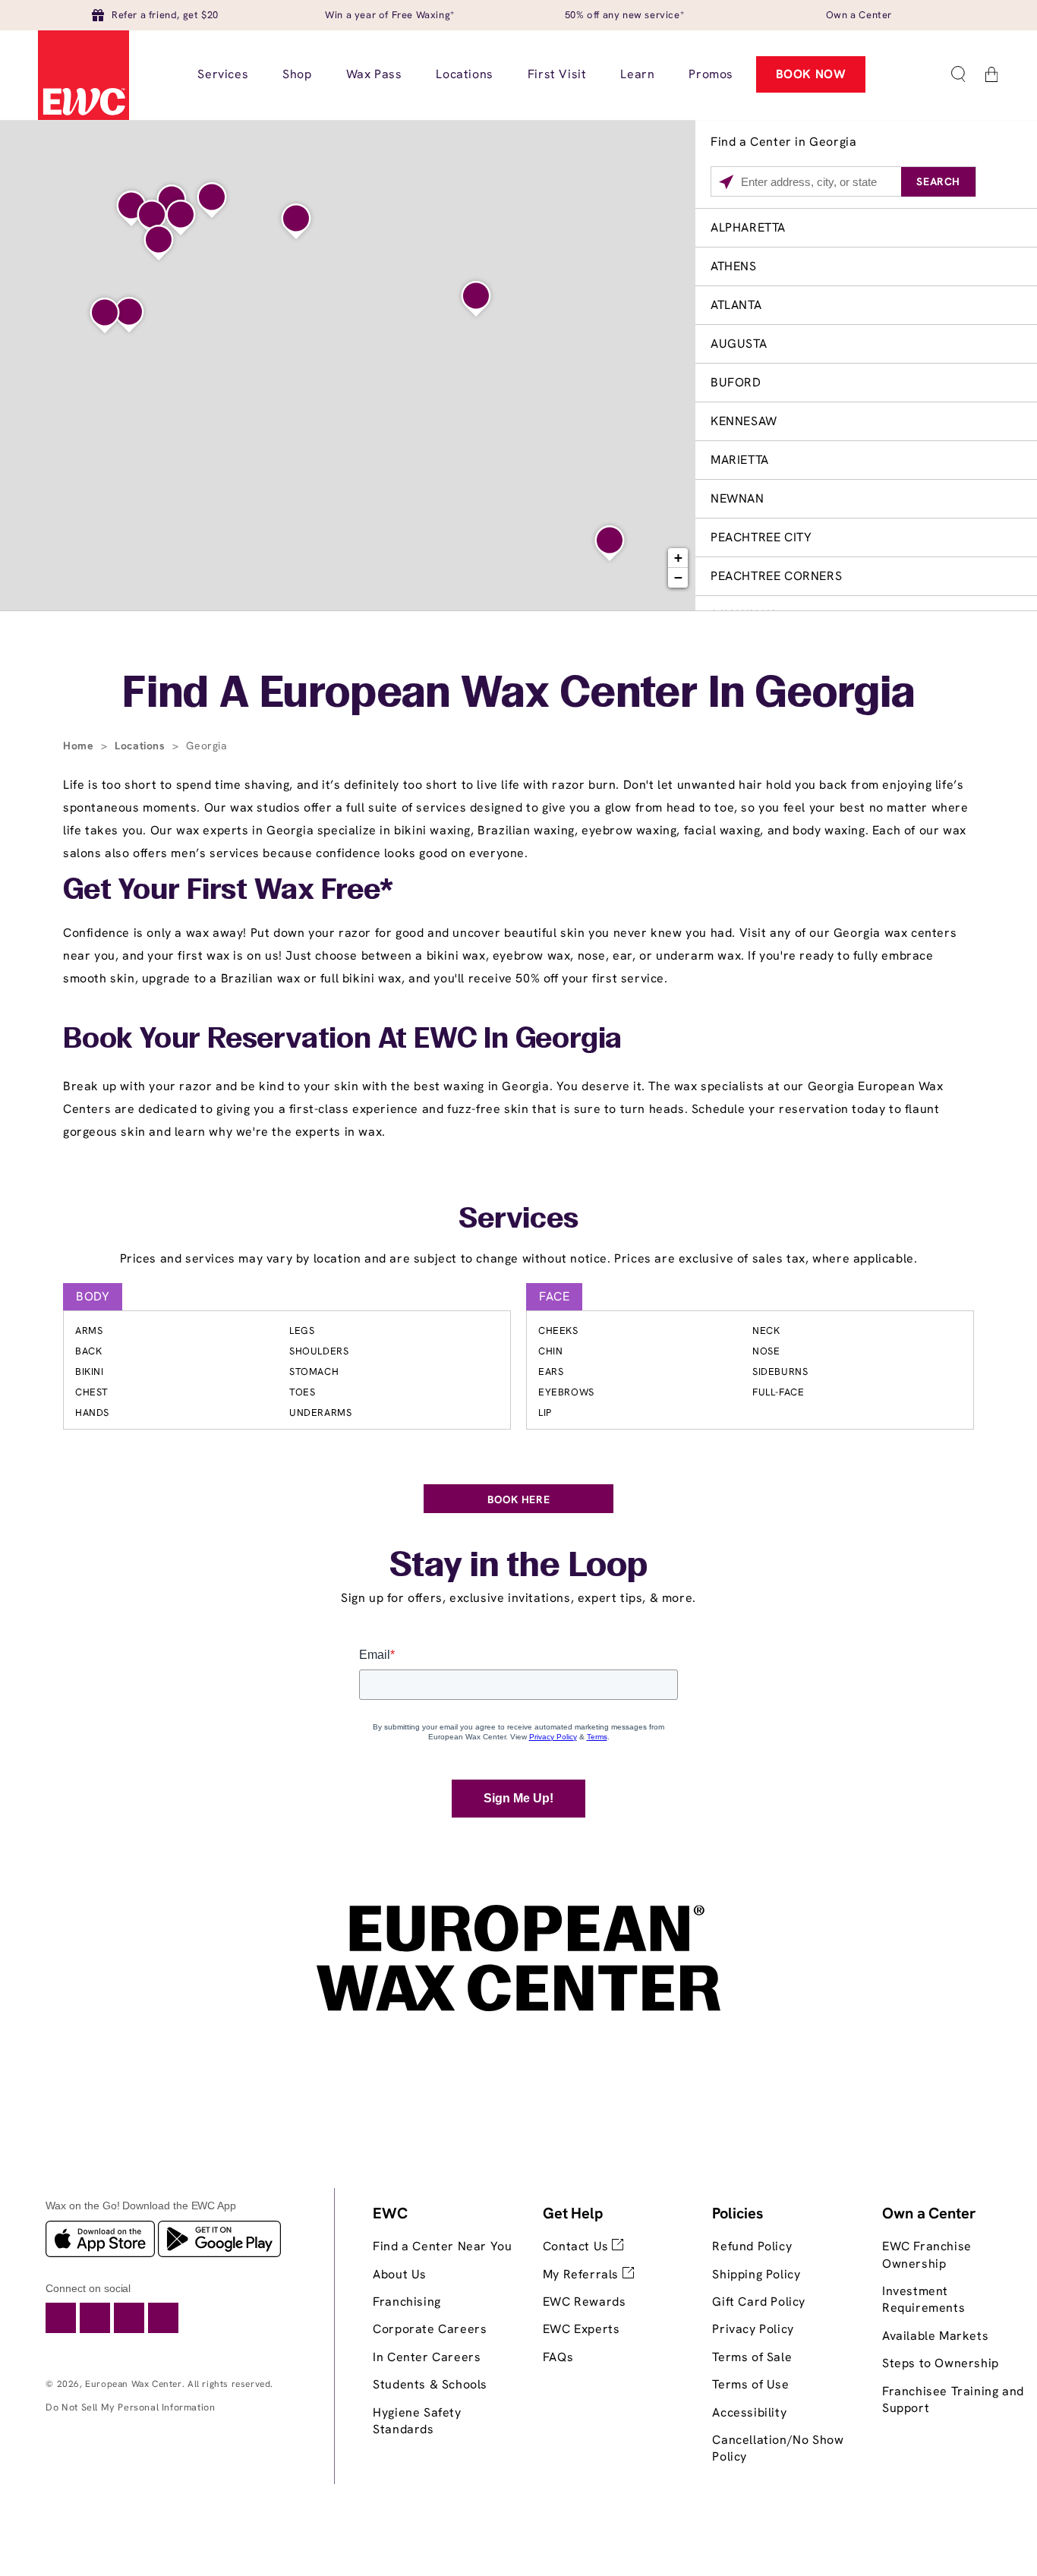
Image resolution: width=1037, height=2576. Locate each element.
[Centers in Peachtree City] (129, 315)
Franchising (407, 2302)
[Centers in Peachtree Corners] (181, 218)
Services (518, 1220)
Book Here (518, 1499)
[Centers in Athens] (296, 222)
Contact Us (578, 2246)
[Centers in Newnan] (105, 316)
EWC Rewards (585, 2302)
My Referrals (583, 2274)
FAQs (558, 2357)
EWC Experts (582, 2329)
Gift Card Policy (759, 2302)
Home (80, 746)
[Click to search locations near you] (726, 182)
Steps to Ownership (941, 2363)
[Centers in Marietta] (152, 218)
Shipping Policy (756, 2274)
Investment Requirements (924, 2299)
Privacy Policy (753, 2329)
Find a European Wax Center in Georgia (518, 695)
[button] (958, 74)
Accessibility (749, 2412)
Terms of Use (750, 2384)
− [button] (679, 577)
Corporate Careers (430, 2329)
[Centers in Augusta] (476, 299)
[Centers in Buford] (212, 200)
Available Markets (935, 2336)
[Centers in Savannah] (610, 544)
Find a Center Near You (442, 2246)
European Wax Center (133, 2384)
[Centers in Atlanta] (159, 243)
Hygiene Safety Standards (417, 2421)
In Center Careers (427, 2357)
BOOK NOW (811, 74)
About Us (400, 2274)
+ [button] (679, 558)
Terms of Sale (752, 2357)
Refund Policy (752, 2246)
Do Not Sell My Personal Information (130, 2407)
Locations (142, 746)
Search (938, 181)
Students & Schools (430, 2384)
